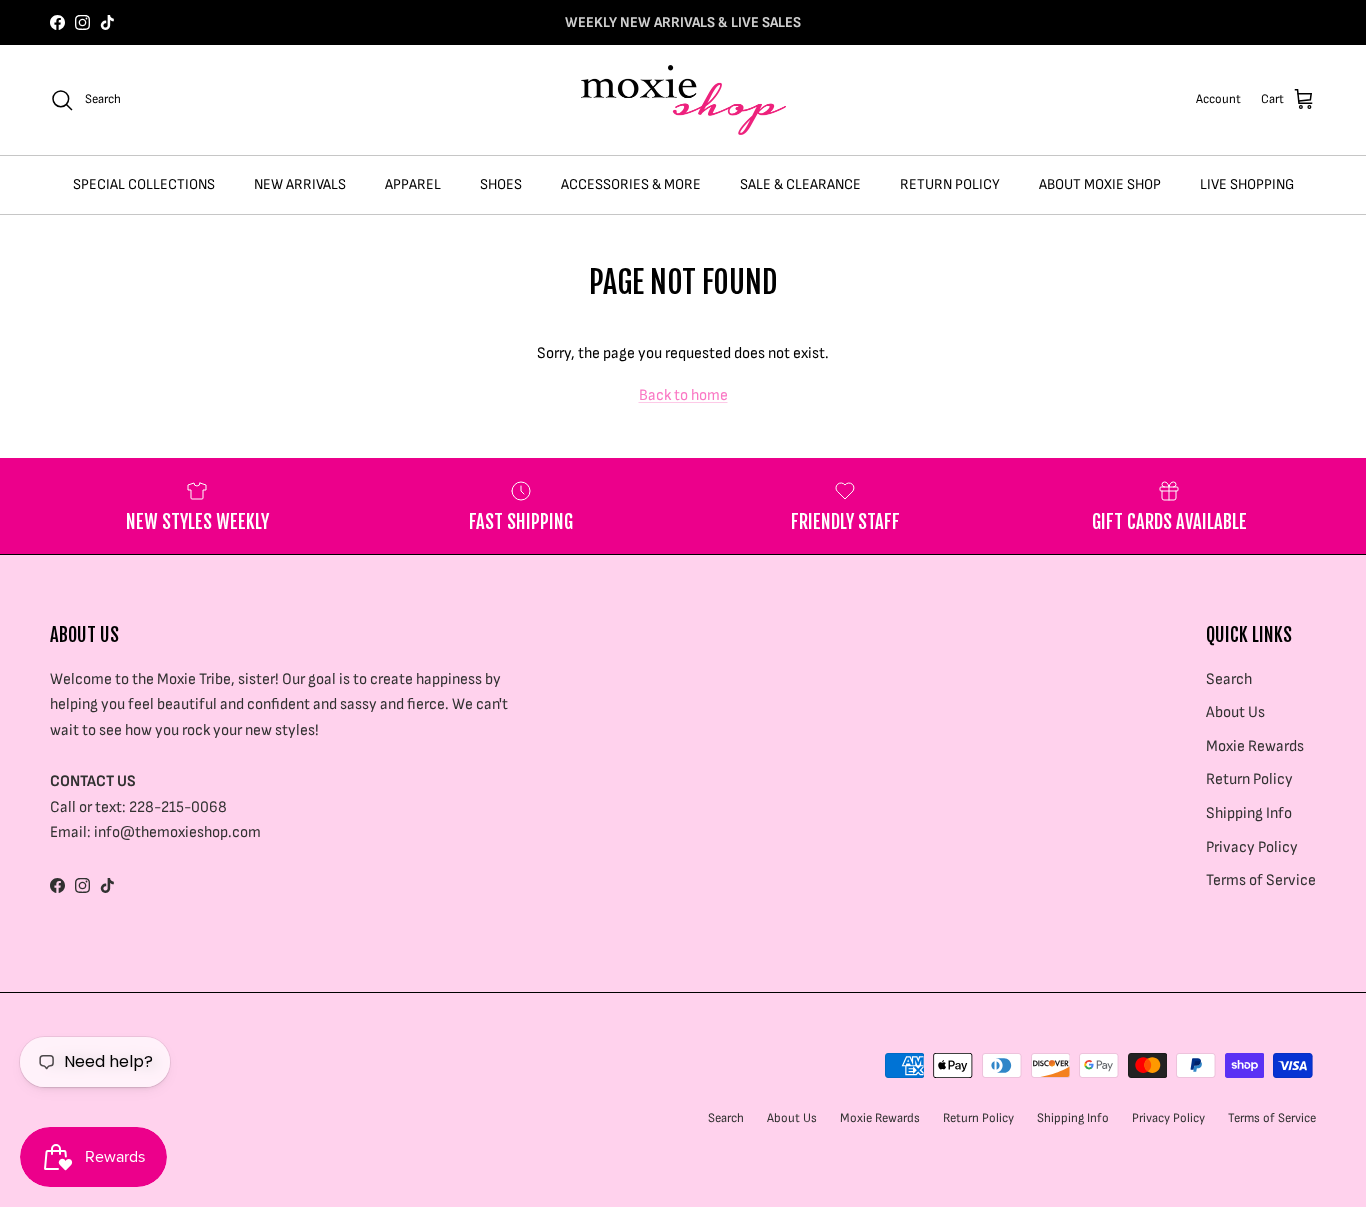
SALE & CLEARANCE (800, 184)
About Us (1235, 712)
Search (1229, 679)
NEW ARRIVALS (300, 184)
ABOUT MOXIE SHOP (1100, 184)
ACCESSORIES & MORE (631, 184)
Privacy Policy (1252, 847)
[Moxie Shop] (683, 100)
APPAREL (413, 184)
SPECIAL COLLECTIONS (144, 184)
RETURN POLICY (950, 184)
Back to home (683, 395)
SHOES (501, 184)
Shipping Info (1249, 813)
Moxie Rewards (1255, 746)
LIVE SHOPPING (1247, 184)
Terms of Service (1261, 880)
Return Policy (1249, 779)
